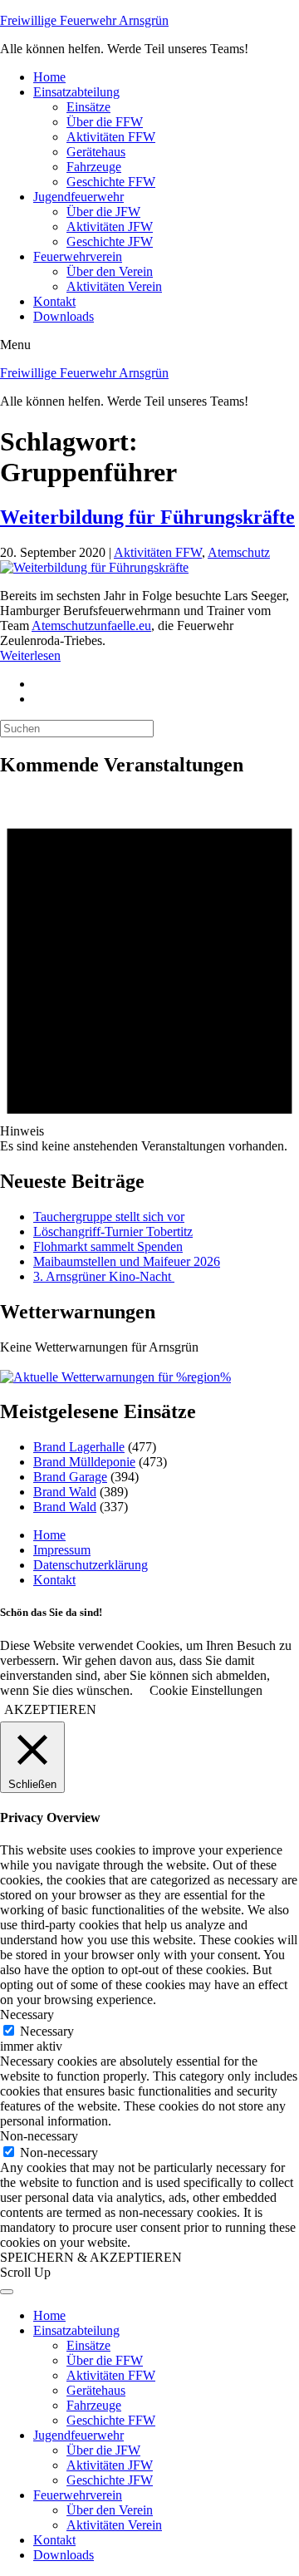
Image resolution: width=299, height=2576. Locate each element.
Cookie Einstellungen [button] (206, 1690)
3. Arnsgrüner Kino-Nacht (104, 1276)
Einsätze (88, 107)
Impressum (62, 1550)
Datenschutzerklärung (91, 1565)
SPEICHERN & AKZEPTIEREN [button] (91, 2257)
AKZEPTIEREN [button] (50, 1709)
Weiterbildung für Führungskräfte (147, 517)
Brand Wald (65, 1492)
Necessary (47, 2031)
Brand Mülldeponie (84, 1462)
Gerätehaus (96, 152)
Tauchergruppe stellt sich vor (109, 1217)
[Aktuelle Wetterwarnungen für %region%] (115, 1377)
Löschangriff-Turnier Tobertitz (113, 1231)
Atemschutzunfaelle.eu (91, 626)
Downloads (64, 316)
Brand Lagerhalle (79, 1447)
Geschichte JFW (110, 241)
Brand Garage (70, 1477)
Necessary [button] (27, 2015)
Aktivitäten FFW (111, 137)
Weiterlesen (30, 655)
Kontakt (54, 301)
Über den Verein (110, 271)
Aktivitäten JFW (110, 227)
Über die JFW (103, 212)
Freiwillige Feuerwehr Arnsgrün (84, 20)
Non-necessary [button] (39, 2136)
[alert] (149, 973)
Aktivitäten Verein (114, 286)
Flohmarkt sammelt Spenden (108, 1246)
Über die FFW (105, 122)
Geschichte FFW (111, 182)
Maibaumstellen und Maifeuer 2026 (127, 1261)
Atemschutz (239, 552)
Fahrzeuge (94, 167)
